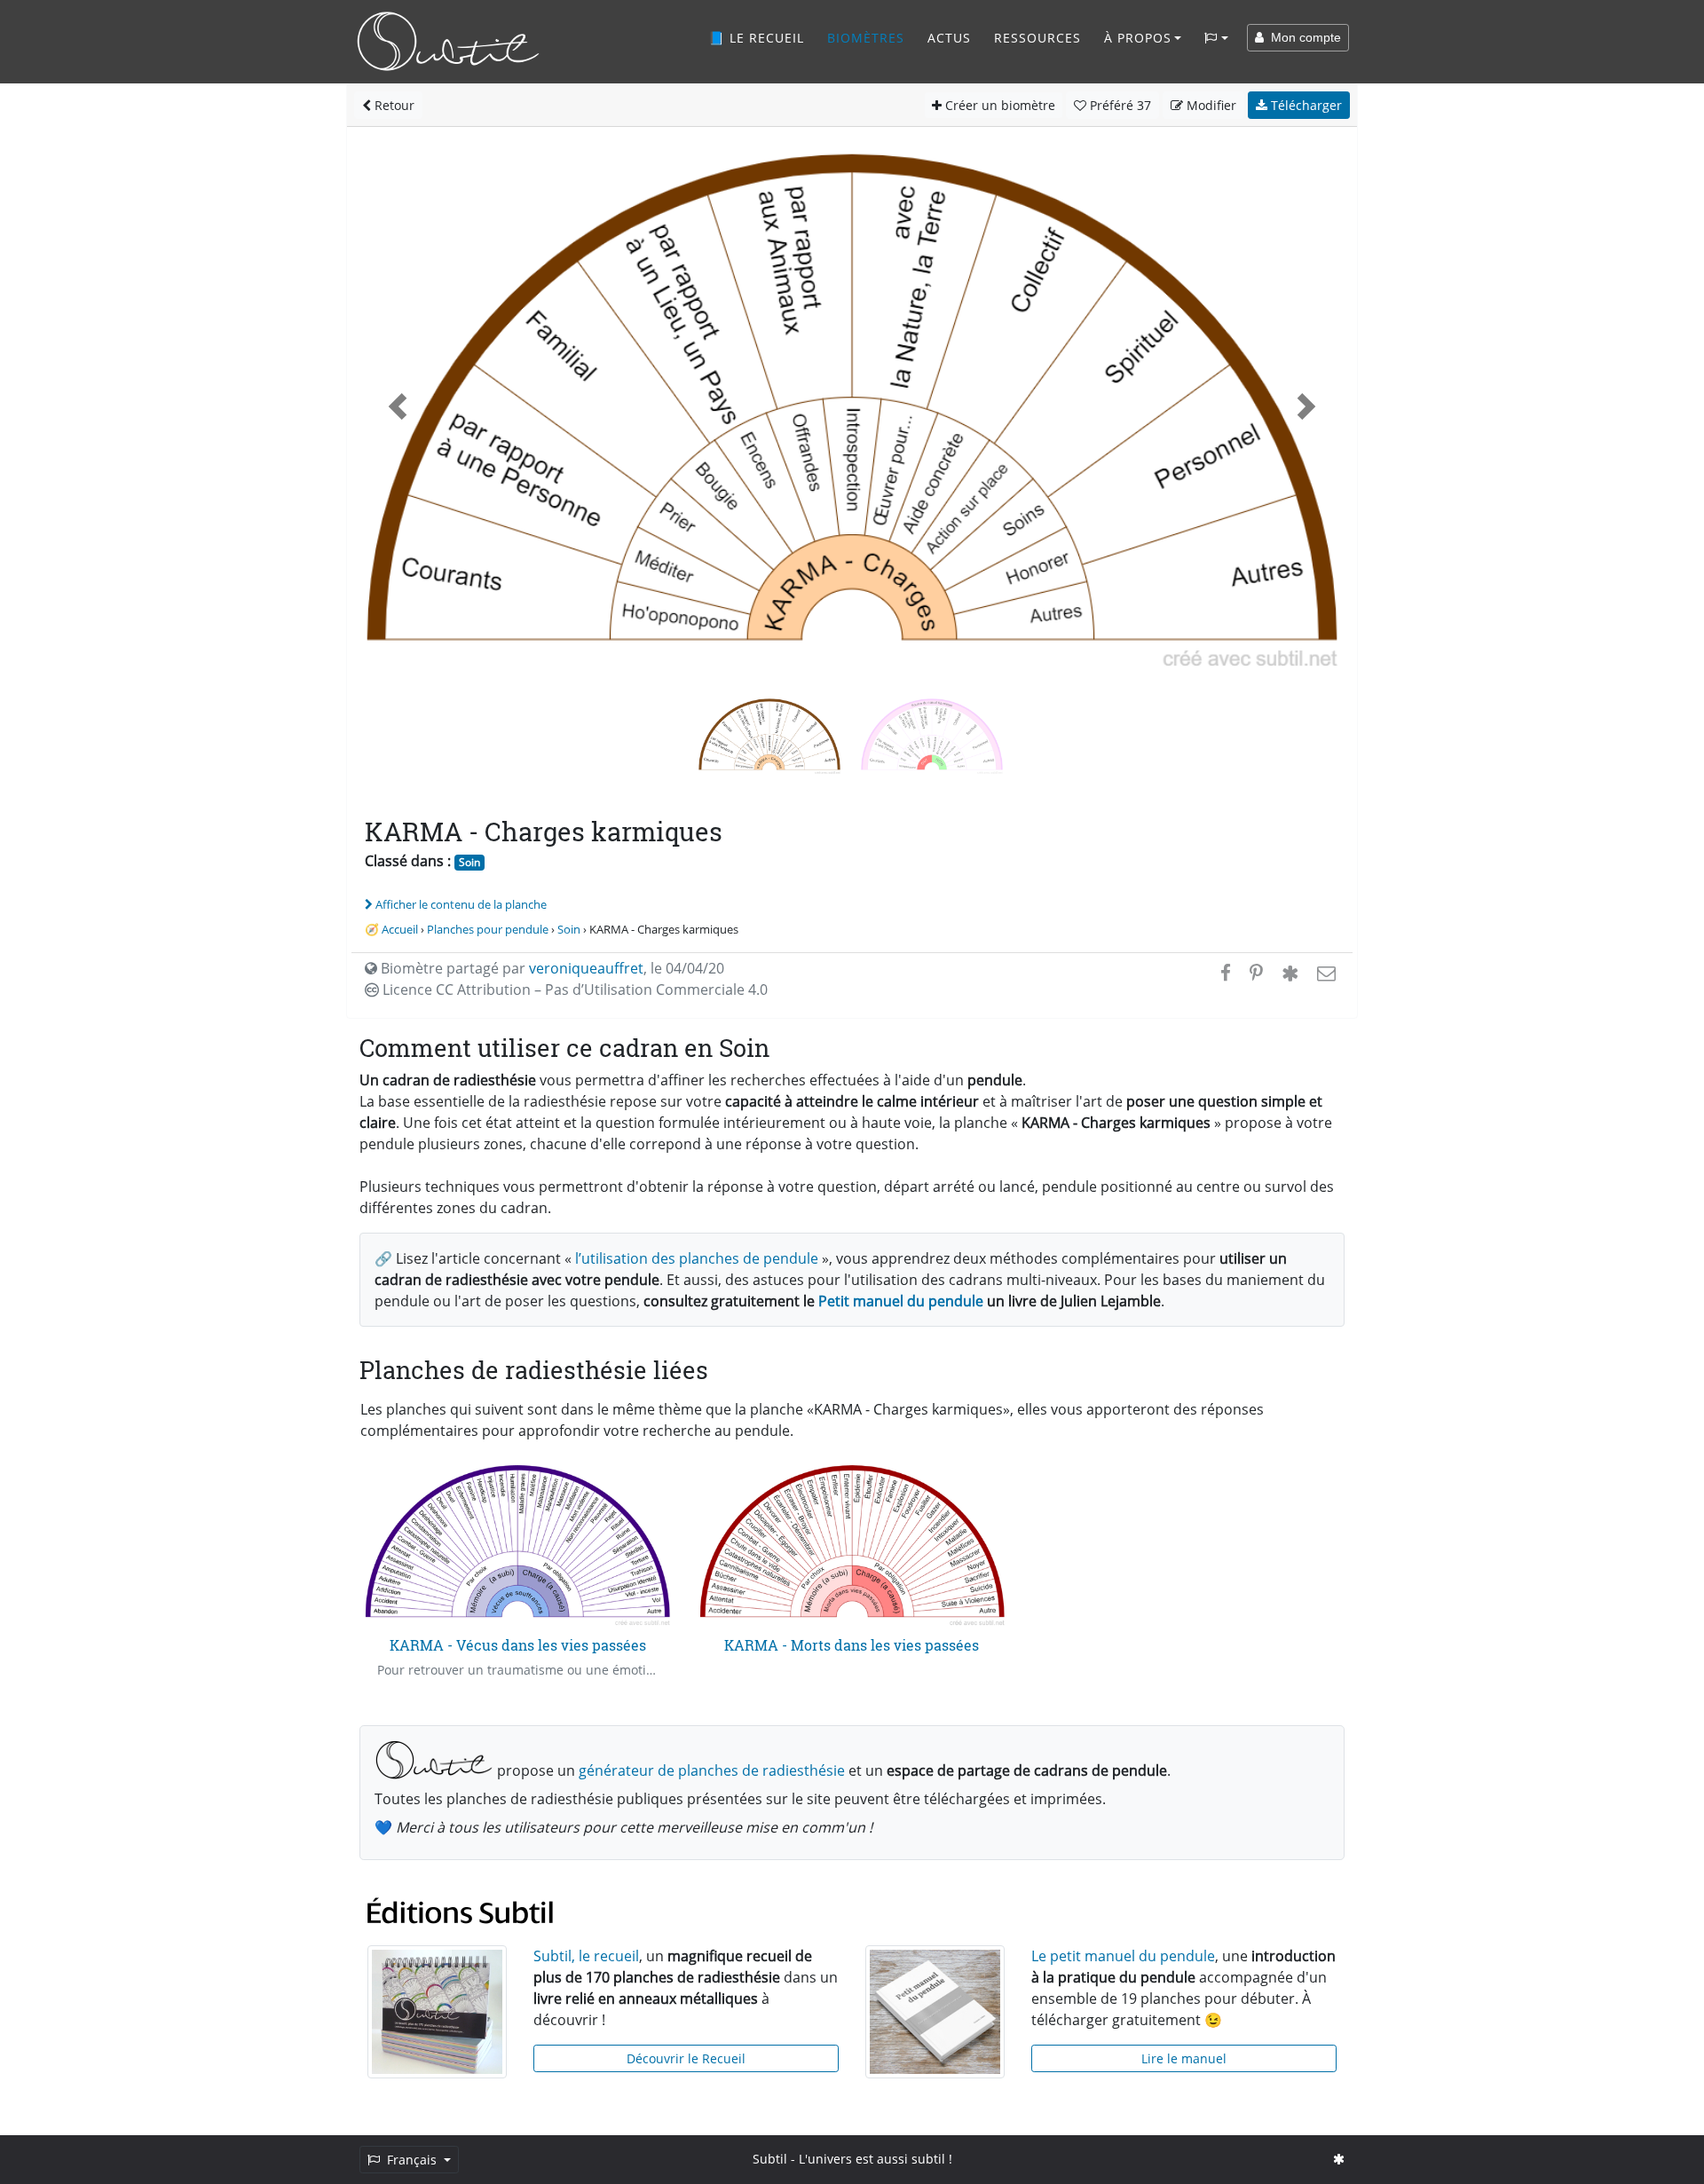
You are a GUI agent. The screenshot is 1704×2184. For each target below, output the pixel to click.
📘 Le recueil (756, 38)
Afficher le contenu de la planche (461, 904)
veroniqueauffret (586, 968)
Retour (393, 105)
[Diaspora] (1290, 973)
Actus (949, 38)
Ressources (1037, 38)
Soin (469, 862)
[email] (1325, 973)
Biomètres (866, 38)
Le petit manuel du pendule (1123, 1956)
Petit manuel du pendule (901, 1301)
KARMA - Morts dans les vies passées (852, 1645)
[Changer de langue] (1216, 38)
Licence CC (573, 990)
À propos (1138, 38)
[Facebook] (1226, 973)
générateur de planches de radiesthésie (712, 1770)
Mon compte (1302, 37)
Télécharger (1305, 105)
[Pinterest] (1256, 973)
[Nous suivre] (1339, 2159)
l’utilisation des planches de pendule (697, 1258)
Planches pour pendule (488, 929)
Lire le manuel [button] (1184, 2058)
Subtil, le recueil (586, 1956)
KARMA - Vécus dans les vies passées (518, 1645)
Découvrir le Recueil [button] (686, 2058)
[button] (398, 407)
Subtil (770, 2159)
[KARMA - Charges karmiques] (932, 734)
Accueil (400, 929)
